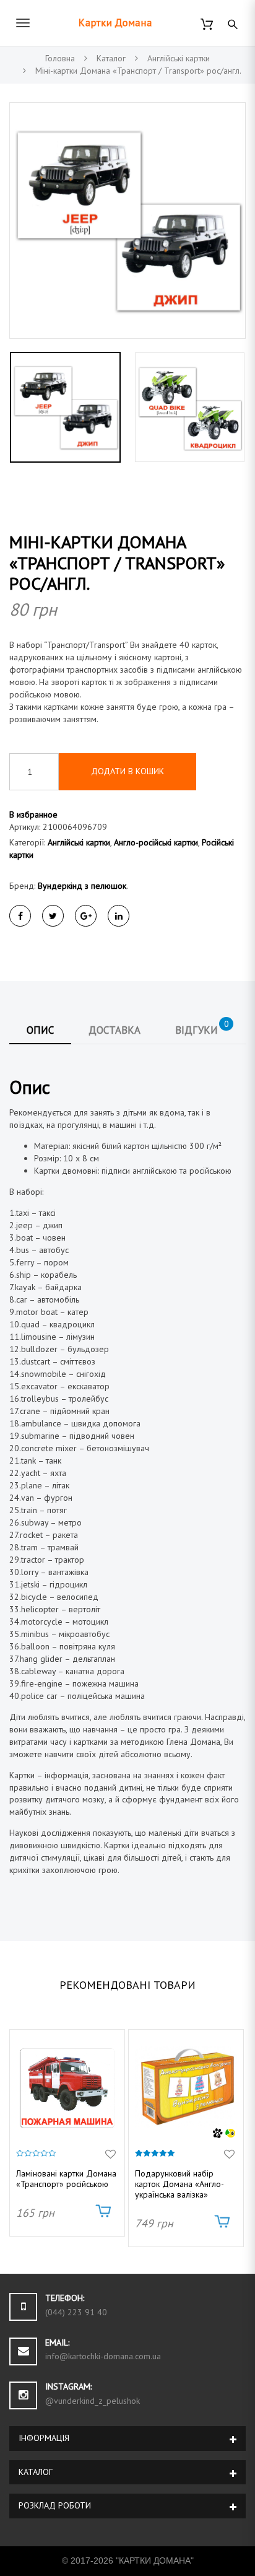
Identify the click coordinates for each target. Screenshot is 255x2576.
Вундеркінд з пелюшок (82, 886)
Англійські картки (79, 842)
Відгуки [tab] (202, 1028)
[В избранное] (110, 2155)
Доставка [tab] (115, 1030)
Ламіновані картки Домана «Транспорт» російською (66, 2179)
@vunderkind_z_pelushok (93, 2401)
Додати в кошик (127, 771)
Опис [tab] (40, 1030)
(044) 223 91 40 (76, 2312)
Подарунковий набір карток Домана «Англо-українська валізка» (179, 2184)
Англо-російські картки (156, 842)
